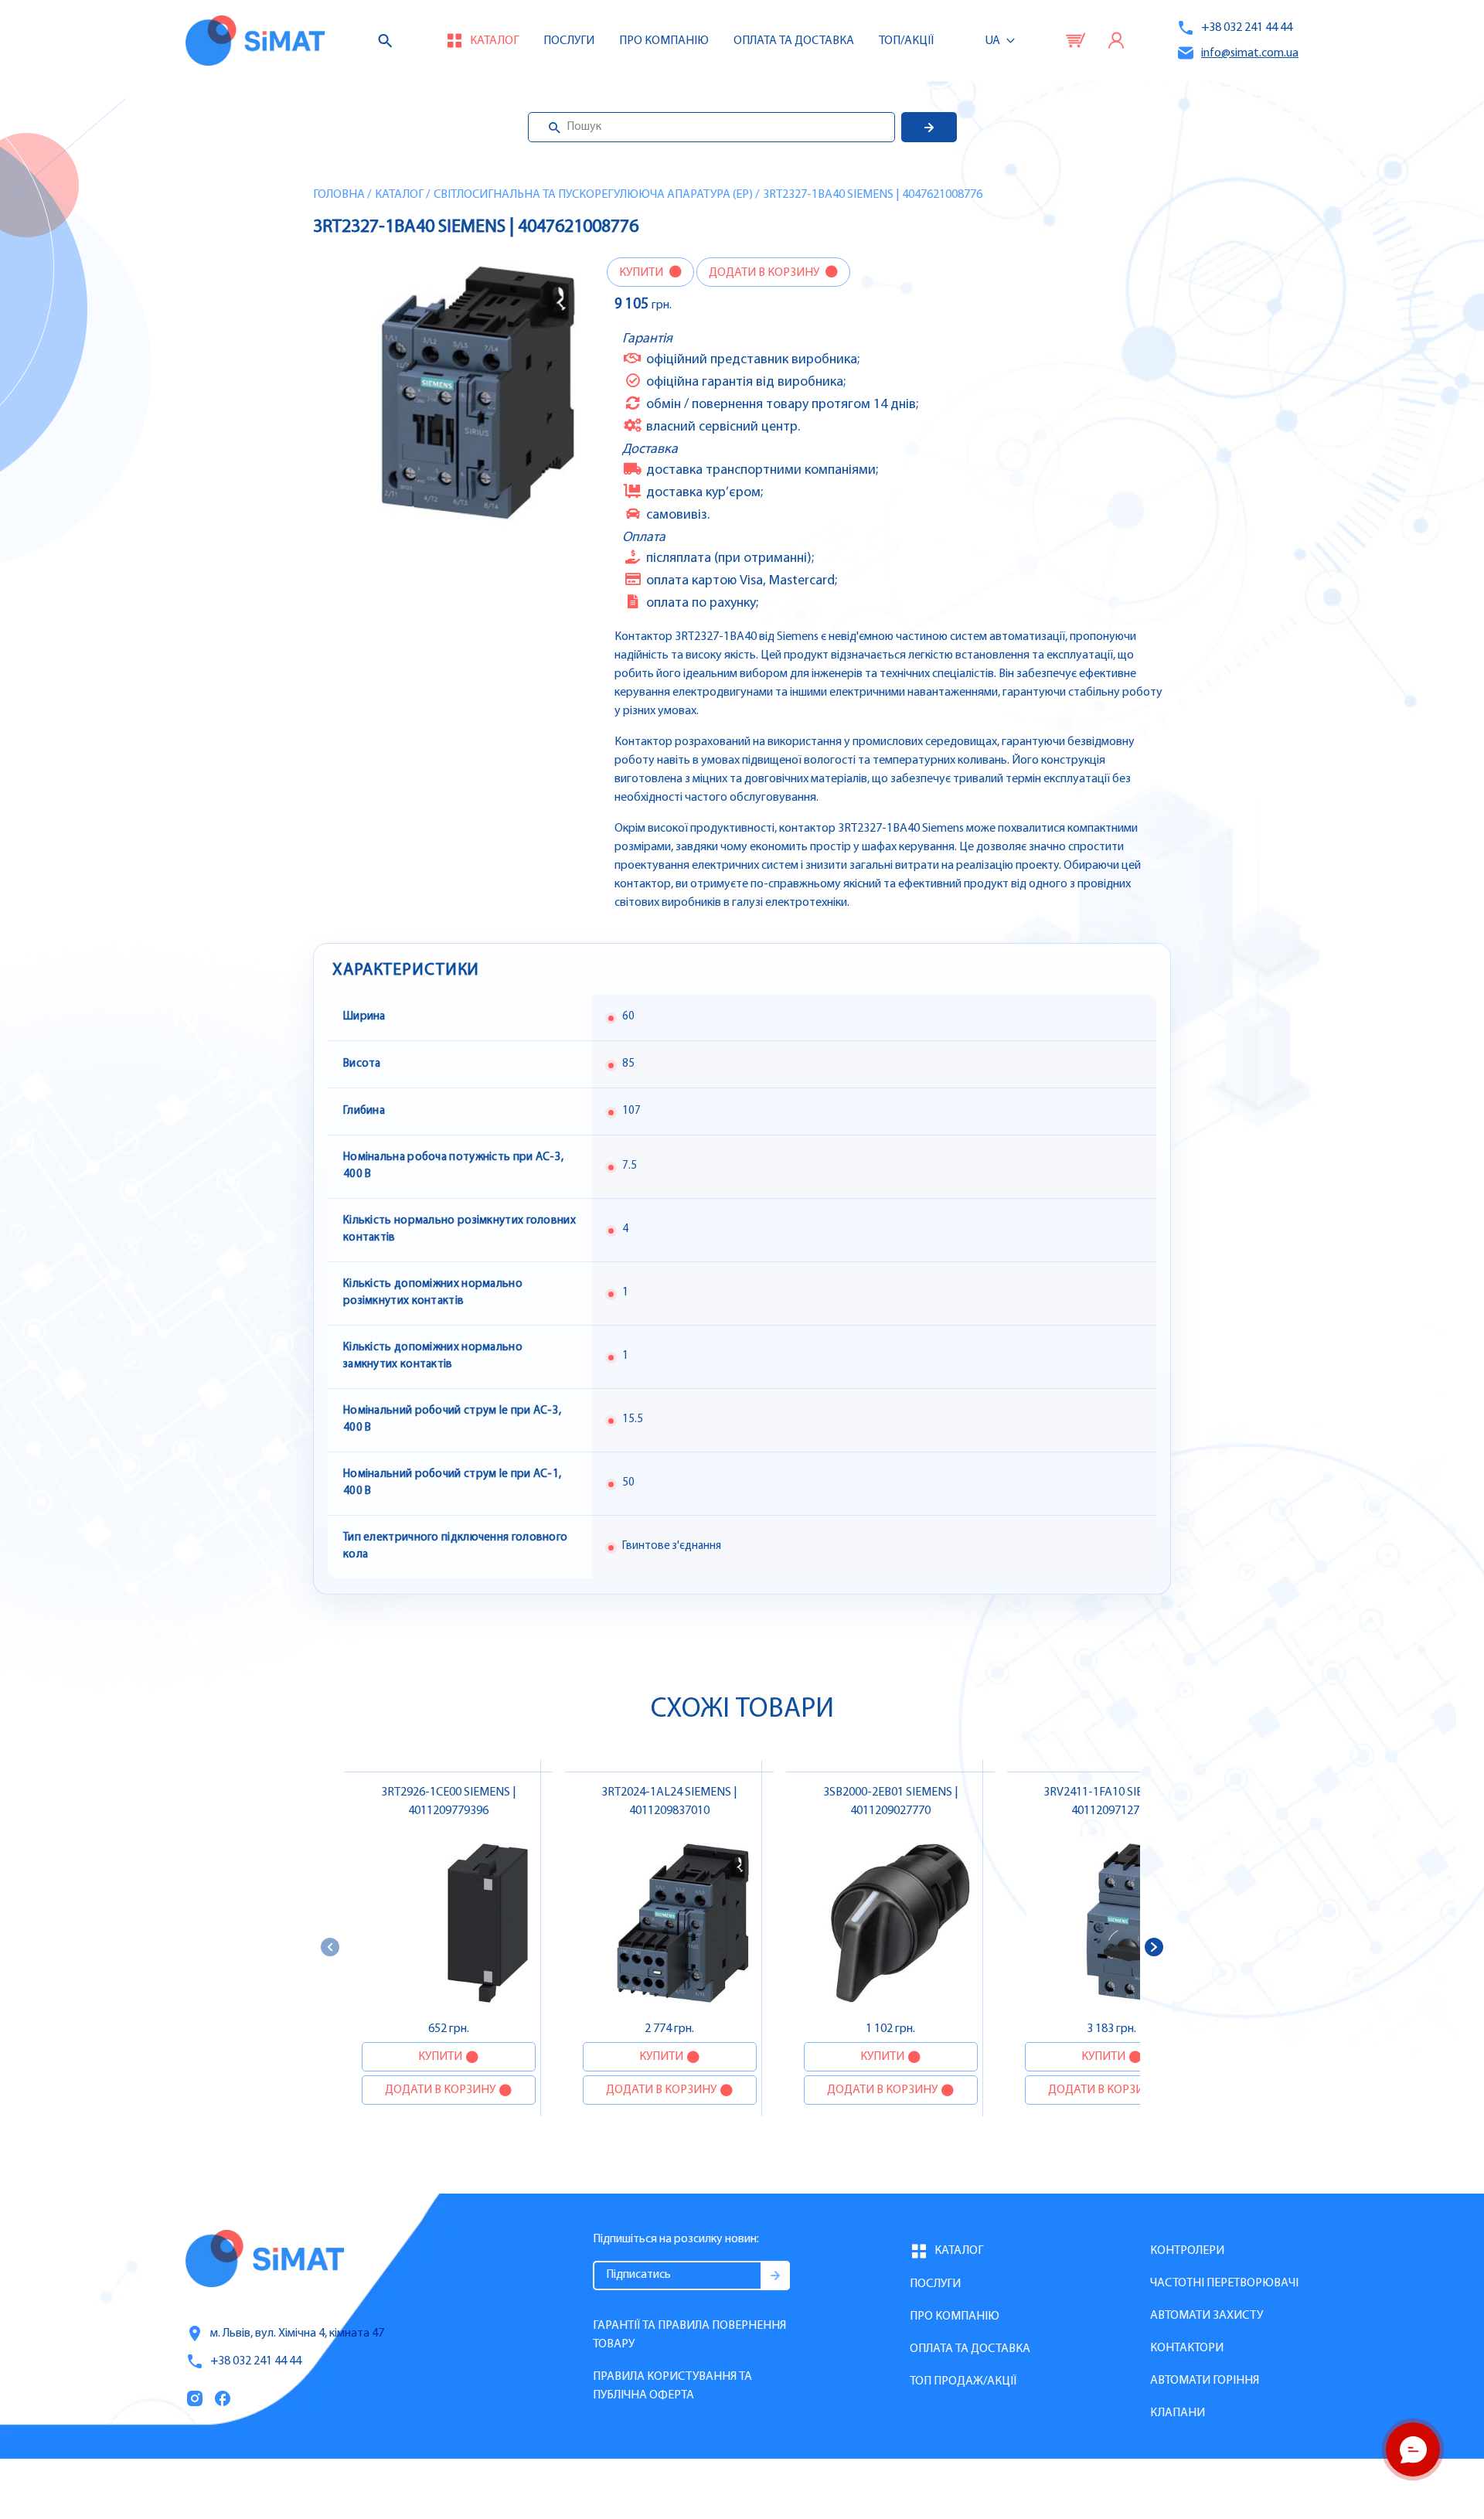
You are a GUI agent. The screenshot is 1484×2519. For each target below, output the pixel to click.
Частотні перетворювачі (1224, 2283)
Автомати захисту (1207, 2316)
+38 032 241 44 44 (1247, 28)
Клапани (1178, 2413)
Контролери (1187, 2251)
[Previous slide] (330, 1947)
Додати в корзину (765, 273)
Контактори (1187, 2348)
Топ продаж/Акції (963, 2381)
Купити (642, 273)
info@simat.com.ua (1250, 53)
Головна (339, 195)
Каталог (399, 195)
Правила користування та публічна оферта (672, 2386)
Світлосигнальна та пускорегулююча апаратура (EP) (593, 195)
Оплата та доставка (794, 41)
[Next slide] (1154, 1947)
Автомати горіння (1205, 2381)
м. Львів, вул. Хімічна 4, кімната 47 (297, 2333)
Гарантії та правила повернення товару (689, 2335)
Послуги (569, 41)
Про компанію (955, 2316)
